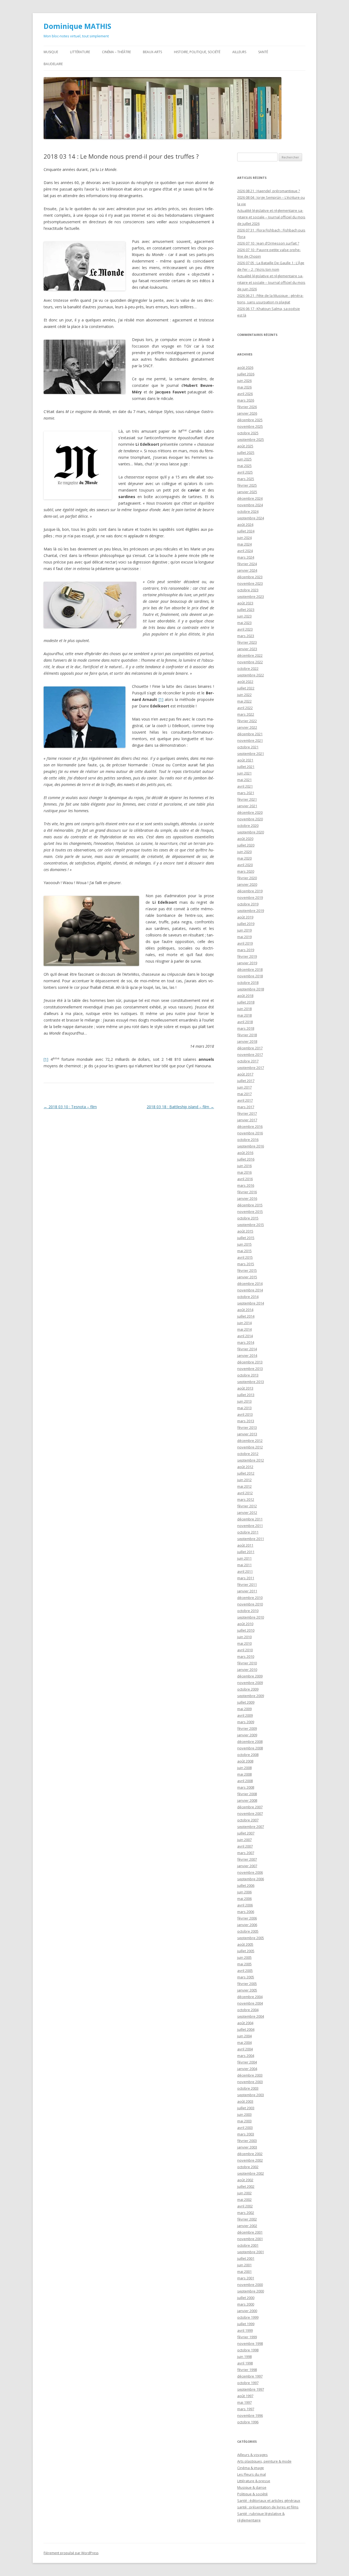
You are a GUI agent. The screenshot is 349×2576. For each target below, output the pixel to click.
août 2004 (245, 2023)
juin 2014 (244, 1323)
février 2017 (247, 1113)
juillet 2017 (246, 1081)
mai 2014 (244, 1329)
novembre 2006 (250, 1872)
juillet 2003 (246, 2108)
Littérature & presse (254, 2481)
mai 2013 (244, 1408)
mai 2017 (244, 1094)
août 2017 (245, 1074)
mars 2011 (246, 1578)
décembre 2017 (250, 1048)
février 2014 (247, 1349)
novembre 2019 (250, 897)
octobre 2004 (248, 2010)
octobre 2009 (248, 1689)
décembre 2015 (250, 1205)
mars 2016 (246, 1185)
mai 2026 (244, 387)
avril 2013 (245, 1414)
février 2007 (247, 1859)
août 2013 (245, 1388)
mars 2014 (246, 1342)
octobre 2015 (248, 1218)
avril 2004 (245, 2049)
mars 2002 (246, 2213)
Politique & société (252, 2494)
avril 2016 (245, 1179)
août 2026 (245, 367)
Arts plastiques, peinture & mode (264, 2461)
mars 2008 (246, 1787)
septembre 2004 (251, 2016)
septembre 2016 (251, 1146)
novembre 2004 (250, 2003)
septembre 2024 (251, 518)
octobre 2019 (248, 904)
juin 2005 (244, 1957)
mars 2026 (246, 400)
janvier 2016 (247, 1198)
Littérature (80, 52)
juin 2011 (244, 1558)
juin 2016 (244, 1166)
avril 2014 (245, 1336)
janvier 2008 (247, 1800)
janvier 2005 (247, 1990)
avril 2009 (245, 1715)
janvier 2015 (247, 1277)
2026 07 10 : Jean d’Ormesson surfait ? (268, 243)
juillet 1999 (246, 2324)
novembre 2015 (250, 1212)
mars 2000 (246, 2304)
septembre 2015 (251, 1225)
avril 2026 (245, 394)
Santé (263, 52)
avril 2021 (245, 786)
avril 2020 (245, 865)
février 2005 (247, 1984)
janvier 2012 (247, 1513)
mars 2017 (246, 1107)
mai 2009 (244, 1709)
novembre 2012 (250, 1447)
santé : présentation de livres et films (268, 2507)
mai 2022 (244, 701)
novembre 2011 (250, 1526)
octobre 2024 (248, 511)
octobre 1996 (248, 2422)
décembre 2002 (250, 2154)
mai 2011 (244, 1565)
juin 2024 (244, 538)
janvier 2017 (247, 1120)
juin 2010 (244, 1637)
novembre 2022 (250, 662)
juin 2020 (244, 852)
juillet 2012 (246, 1473)
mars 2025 (246, 479)
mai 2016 (244, 1172)
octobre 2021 (248, 747)
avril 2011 (245, 1571)
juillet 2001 (246, 2258)
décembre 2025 (250, 420)
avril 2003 (245, 2128)
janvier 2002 (247, 2226)
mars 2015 (246, 1264)
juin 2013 (244, 1401)
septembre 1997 (251, 2389)
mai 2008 (244, 1774)
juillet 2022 (246, 688)
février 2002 (247, 2219)
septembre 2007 (251, 1827)
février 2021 (247, 799)
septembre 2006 (251, 1879)
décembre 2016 (250, 1126)
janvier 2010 (247, 1670)
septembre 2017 (251, 1068)
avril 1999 (245, 2330)
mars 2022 (246, 714)
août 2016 (245, 1153)
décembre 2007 (250, 1807)
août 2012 (245, 1467)
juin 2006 (244, 1892)
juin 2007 (244, 1840)
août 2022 (245, 682)
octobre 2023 (248, 590)
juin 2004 (244, 2036)
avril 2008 (245, 1781)
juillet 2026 (246, 374)
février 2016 (247, 1192)
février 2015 (247, 1270)
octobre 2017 (248, 1061)
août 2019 (245, 917)
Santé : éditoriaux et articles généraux (269, 2500)
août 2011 (245, 1545)
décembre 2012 (250, 1441)
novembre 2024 (250, 505)
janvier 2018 (247, 1041)
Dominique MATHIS (77, 26)
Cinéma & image (251, 2468)
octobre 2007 (248, 1820)
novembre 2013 (250, 1369)
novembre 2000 (250, 2285)
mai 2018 (244, 1015)
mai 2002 (244, 2200)
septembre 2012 (251, 1460)
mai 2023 (244, 623)
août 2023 (245, 603)
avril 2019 (245, 943)
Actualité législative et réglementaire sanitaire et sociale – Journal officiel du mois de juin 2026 (271, 282)
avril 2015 (245, 1257)
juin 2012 (244, 1480)
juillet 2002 (246, 2186)
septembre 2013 (251, 1382)
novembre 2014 (250, 1290)
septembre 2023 (251, 596)
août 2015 (245, 1231)
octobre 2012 (248, 1454)
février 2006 (247, 1918)
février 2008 (247, 1794)
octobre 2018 (248, 983)
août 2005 (245, 1944)
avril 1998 (245, 2363)
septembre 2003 (251, 2095)
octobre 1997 (248, 2383)
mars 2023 (246, 636)
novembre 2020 (250, 819)
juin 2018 (244, 1009)
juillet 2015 (246, 1238)
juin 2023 (244, 616)
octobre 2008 (248, 1755)
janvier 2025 (247, 492)
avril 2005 (245, 1971)
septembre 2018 (251, 989)
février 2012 (247, 1506)
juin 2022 (244, 695)
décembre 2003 (250, 2075)
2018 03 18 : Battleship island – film (180, 1107)
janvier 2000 (247, 2311)
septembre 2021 (251, 754)
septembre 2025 (251, 439)
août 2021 (245, 760)
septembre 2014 (251, 1303)
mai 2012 (244, 1486)
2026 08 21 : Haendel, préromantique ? (269, 191)
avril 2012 (245, 1493)
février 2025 (247, 485)
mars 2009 (246, 1722)
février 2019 (247, 956)
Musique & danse (252, 2487)
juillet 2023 (246, 610)
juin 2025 (244, 459)
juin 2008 (244, 1768)
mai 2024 (244, 544)
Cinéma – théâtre (116, 52)
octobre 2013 (248, 1375)
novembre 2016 (250, 1133)
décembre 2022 (250, 655)
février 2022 (247, 721)
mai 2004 (244, 2042)
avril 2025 (245, 472)
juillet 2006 (246, 1885)
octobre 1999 (248, 2317)
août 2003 (245, 2101)
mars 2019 (246, 950)
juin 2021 (244, 773)
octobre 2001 (248, 2245)
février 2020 (247, 878)
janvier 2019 (247, 963)
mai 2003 (244, 2121)
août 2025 (245, 446)
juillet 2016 (246, 1159)
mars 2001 (246, 2278)
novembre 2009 (250, 1683)
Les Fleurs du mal (252, 2474)
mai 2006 (244, 1899)
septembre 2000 (251, 2291)
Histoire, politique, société (197, 52)
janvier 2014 (247, 1355)
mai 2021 (244, 780)
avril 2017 (245, 1100)
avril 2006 (245, 1905)
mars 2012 (246, 1499)
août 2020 (245, 839)
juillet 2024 (246, 531)
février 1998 (247, 2370)
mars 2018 (246, 1028)
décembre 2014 (250, 1284)
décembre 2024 (250, 498)
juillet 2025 (246, 453)
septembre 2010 (251, 1617)
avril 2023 (245, 629)
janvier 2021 (247, 806)
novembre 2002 (250, 2160)
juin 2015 (244, 1244)
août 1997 (245, 2396)
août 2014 (245, 1310)
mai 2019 (244, 937)
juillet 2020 (246, 845)
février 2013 (247, 1427)
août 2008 (245, 1761)
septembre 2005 (251, 1938)
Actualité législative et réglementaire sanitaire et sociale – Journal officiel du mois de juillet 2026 (271, 217)
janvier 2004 (247, 2069)
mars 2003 (246, 2134)
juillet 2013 (246, 1395)
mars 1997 (246, 2409)
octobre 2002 (248, 2167)
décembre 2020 (250, 812)
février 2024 (247, 564)
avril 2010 (245, 1650)
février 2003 (247, 2141)
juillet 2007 (246, 1833)
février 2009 (247, 1728)
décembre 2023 (250, 577)
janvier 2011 (247, 1591)
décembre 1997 (250, 2376)
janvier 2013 (247, 1434)
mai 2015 (244, 1251)
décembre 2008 (250, 1742)
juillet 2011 (246, 1552)
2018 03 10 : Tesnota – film (70, 1107)
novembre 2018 (250, 976)
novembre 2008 (250, 1748)
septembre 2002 (251, 2173)
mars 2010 (246, 1656)
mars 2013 (246, 1421)
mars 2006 (246, 1912)
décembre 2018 (250, 969)
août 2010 (245, 1624)
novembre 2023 (250, 583)
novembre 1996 (250, 2415)
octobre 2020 (248, 825)
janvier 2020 (247, 884)
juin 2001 (244, 2265)
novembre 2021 (250, 740)
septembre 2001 (251, 2252)
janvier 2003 (247, 2147)
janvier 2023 (247, 649)
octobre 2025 (248, 433)
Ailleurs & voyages (252, 2455)
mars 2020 (246, 871)
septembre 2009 (251, 1696)
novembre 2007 (250, 1813)
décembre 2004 (250, 1997)
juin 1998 (244, 2357)
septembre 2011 (251, 1539)
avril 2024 (245, 551)
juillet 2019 (246, 924)
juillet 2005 (246, 1951)
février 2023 (247, 642)
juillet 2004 (246, 2029)
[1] (161, 699)
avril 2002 (245, 2206)
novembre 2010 (250, 1604)
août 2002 (245, 2180)
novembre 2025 (250, 426)
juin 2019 (244, 930)
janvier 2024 (247, 570)
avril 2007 (245, 1846)
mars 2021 (246, 793)
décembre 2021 (250, 734)
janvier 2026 (247, 413)
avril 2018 (245, 1022)
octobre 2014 (248, 1297)
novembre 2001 (250, 2239)
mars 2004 (246, 2056)
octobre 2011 (248, 1532)
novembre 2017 (250, 1054)
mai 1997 (244, 2402)
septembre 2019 (251, 911)
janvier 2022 (247, 727)
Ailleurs (239, 52)
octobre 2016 (248, 1140)
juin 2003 (244, 2114)
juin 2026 (244, 381)
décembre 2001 (250, 2232)
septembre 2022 (251, 675)
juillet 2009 (246, 1702)
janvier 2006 (247, 1925)
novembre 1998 (250, 2343)
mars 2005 (246, 1977)
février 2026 (247, 407)
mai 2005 (244, 1964)
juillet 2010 (246, 1630)
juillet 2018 (246, 1002)
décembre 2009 (250, 1676)
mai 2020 (244, 858)
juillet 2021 (246, 767)
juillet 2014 (246, 1316)
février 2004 (247, 2062)
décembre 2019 (250, 891)
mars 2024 (246, 557)
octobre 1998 (248, 2350)
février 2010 (247, 1663)
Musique (51, 52)
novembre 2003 (250, 2082)
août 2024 (245, 525)
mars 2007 (246, 1853)
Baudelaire (53, 64)
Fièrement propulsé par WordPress (71, 2553)
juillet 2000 (246, 2298)
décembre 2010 (250, 1598)
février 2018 (247, 1035)
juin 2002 (244, 2193)
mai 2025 (244, 466)
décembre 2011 (250, 1519)
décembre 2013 (250, 1362)
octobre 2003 (248, 2088)
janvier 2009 (247, 1735)
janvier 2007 (247, 1866)
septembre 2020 (251, 832)
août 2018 (245, 996)
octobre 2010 (248, 1611)
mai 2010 (244, 1643)
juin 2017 (244, 1087)
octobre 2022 (248, 668)
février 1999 (247, 2337)
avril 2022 (245, 708)
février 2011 (247, 1584)
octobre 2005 (248, 1931)
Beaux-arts (152, 52)
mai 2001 (244, 2271)
